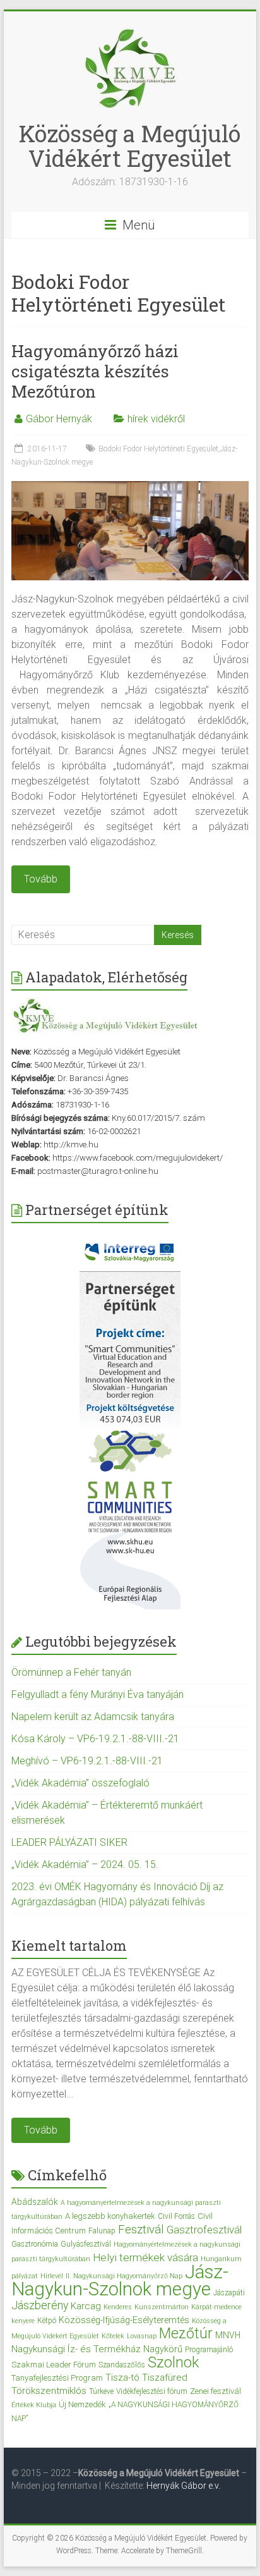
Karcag (86, 2306)
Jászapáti (229, 2293)
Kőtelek (113, 2336)
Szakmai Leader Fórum (54, 2365)
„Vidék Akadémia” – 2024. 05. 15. (85, 1865)
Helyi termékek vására (145, 2257)
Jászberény (40, 2305)
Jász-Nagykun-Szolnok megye (120, 2280)
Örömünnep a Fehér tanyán (71, 1672)
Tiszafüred (165, 2378)
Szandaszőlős (122, 2365)
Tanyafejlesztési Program (57, 2378)
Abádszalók (35, 2202)
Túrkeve (101, 2391)
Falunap (102, 2231)
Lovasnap (142, 2336)
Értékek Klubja (34, 2405)
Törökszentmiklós (49, 2391)
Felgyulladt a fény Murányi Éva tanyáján (98, 1694)
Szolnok (173, 2362)
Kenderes (118, 2307)
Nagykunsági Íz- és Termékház (76, 2349)
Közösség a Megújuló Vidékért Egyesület (130, 146)
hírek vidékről (156, 419)
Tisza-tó (122, 2378)
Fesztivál (141, 2229)
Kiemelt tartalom (69, 1945)
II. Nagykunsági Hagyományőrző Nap (124, 2276)
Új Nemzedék (82, 2404)
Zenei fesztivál (216, 2391)
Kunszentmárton (162, 2307)
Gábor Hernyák (59, 419)
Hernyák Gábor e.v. (184, 2486)
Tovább (41, 2130)
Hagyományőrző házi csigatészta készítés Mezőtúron (95, 371)
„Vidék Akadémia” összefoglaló (80, 1783)
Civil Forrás (176, 2216)
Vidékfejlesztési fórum (152, 2391)
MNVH (228, 2335)
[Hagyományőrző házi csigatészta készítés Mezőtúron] (130, 487)
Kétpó (47, 2321)
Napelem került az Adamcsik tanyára (93, 1717)
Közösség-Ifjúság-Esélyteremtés (124, 2320)
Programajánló (209, 2350)
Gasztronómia (35, 2244)
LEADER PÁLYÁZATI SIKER (69, 1842)
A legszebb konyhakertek (110, 2216)
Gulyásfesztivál (86, 2244)
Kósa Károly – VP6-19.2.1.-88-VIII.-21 (95, 1739)
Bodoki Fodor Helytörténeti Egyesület (158, 449)
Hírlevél (52, 2276)
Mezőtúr (186, 2334)
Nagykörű (163, 2349)
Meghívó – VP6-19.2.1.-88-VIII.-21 (87, 1761)
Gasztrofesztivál (204, 2230)
